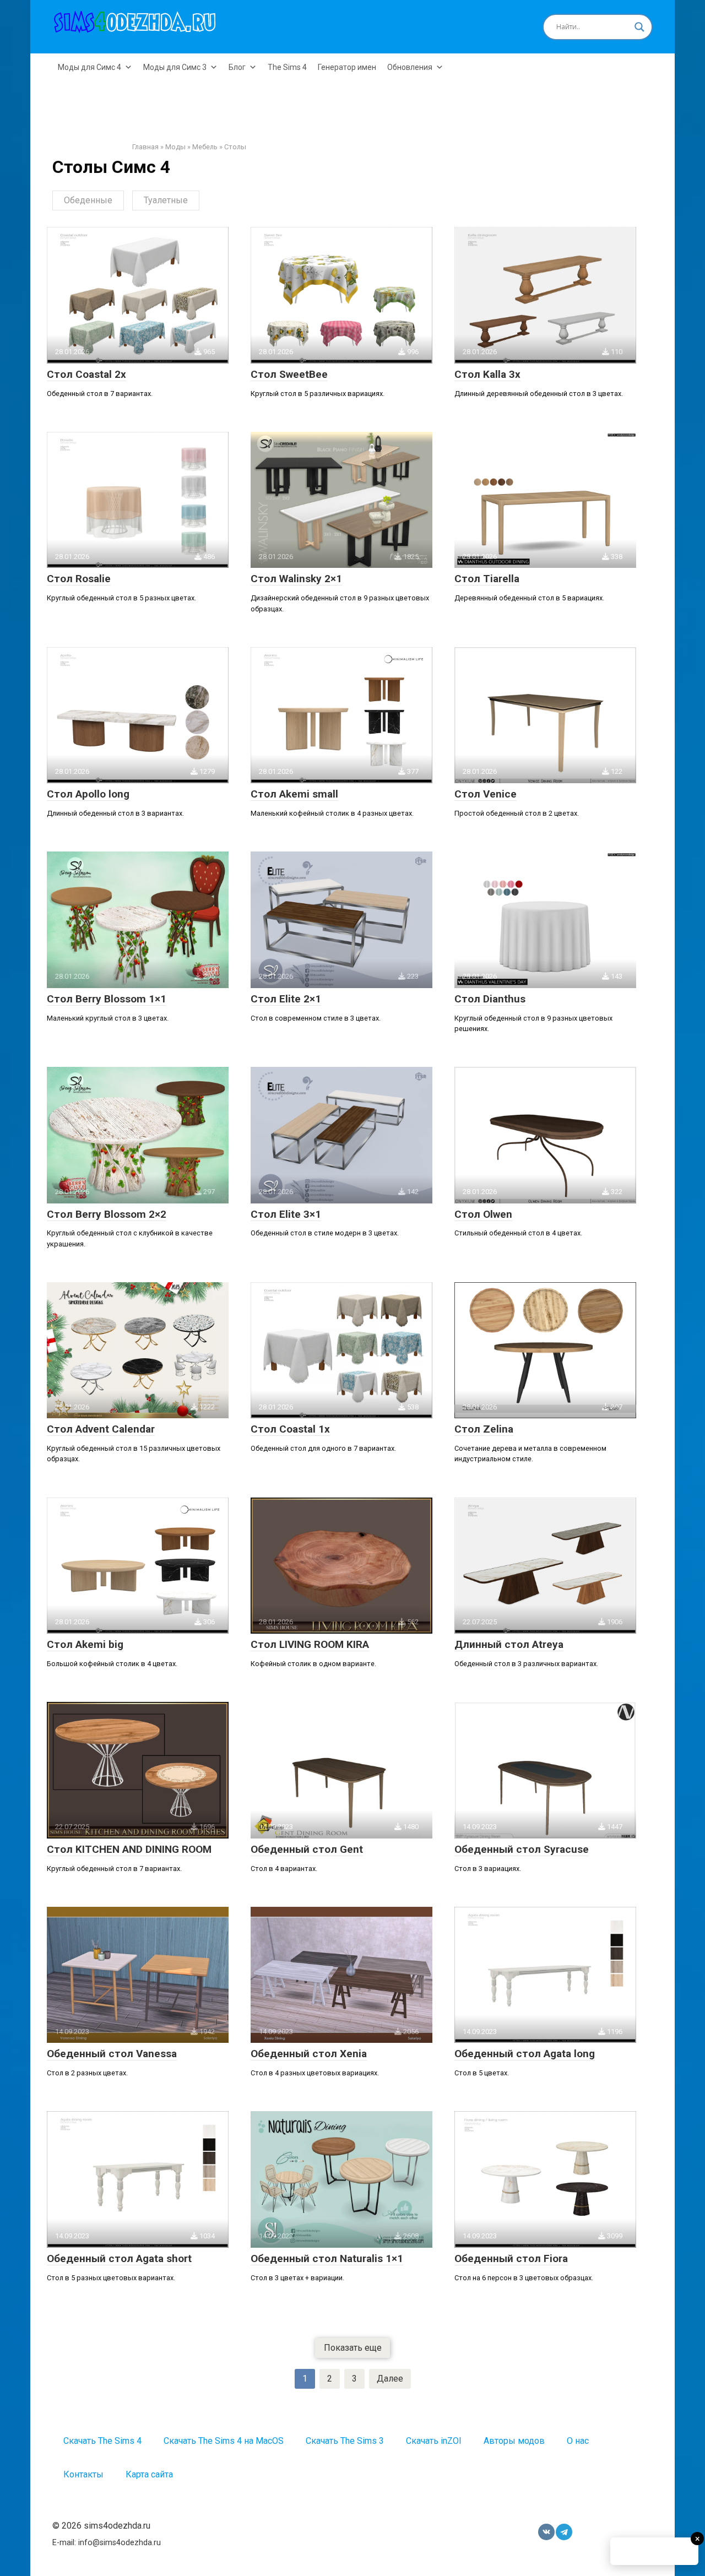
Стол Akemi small (294, 794)
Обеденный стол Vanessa (112, 2054)
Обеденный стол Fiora (511, 2258)
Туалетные (166, 200)
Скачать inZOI (434, 2441)
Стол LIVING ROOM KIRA (310, 1644)
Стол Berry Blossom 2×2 (107, 1214)
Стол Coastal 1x (290, 1429)
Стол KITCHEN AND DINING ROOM (129, 1849)
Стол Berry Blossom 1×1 (107, 999)
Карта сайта (149, 2474)
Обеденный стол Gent (307, 1849)
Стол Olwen (483, 1214)
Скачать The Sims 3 (345, 2441)
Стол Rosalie (79, 579)
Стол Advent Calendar (101, 1429)
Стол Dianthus (490, 999)
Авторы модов (514, 2441)
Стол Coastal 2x (86, 374)
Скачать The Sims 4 (102, 2441)
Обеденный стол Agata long (525, 2054)
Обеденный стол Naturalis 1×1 (327, 2258)
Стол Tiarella (487, 579)
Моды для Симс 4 (90, 67)
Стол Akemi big (85, 1644)
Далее (390, 2379)
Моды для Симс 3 (175, 67)
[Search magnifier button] (639, 27)
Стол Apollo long (88, 794)
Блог (237, 67)
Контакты (83, 2474)
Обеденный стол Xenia (309, 2054)
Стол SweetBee (289, 374)
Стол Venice (486, 794)
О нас (578, 2441)
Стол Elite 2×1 (286, 999)
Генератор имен (347, 67)
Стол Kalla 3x (487, 374)
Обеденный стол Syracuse (522, 1849)
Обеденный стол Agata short (119, 2258)
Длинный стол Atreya (509, 1644)
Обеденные (88, 200)
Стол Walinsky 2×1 (296, 579)
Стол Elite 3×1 (286, 1214)
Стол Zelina (484, 1429)
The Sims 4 (287, 67)
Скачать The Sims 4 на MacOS (224, 2441)
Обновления (410, 67)
